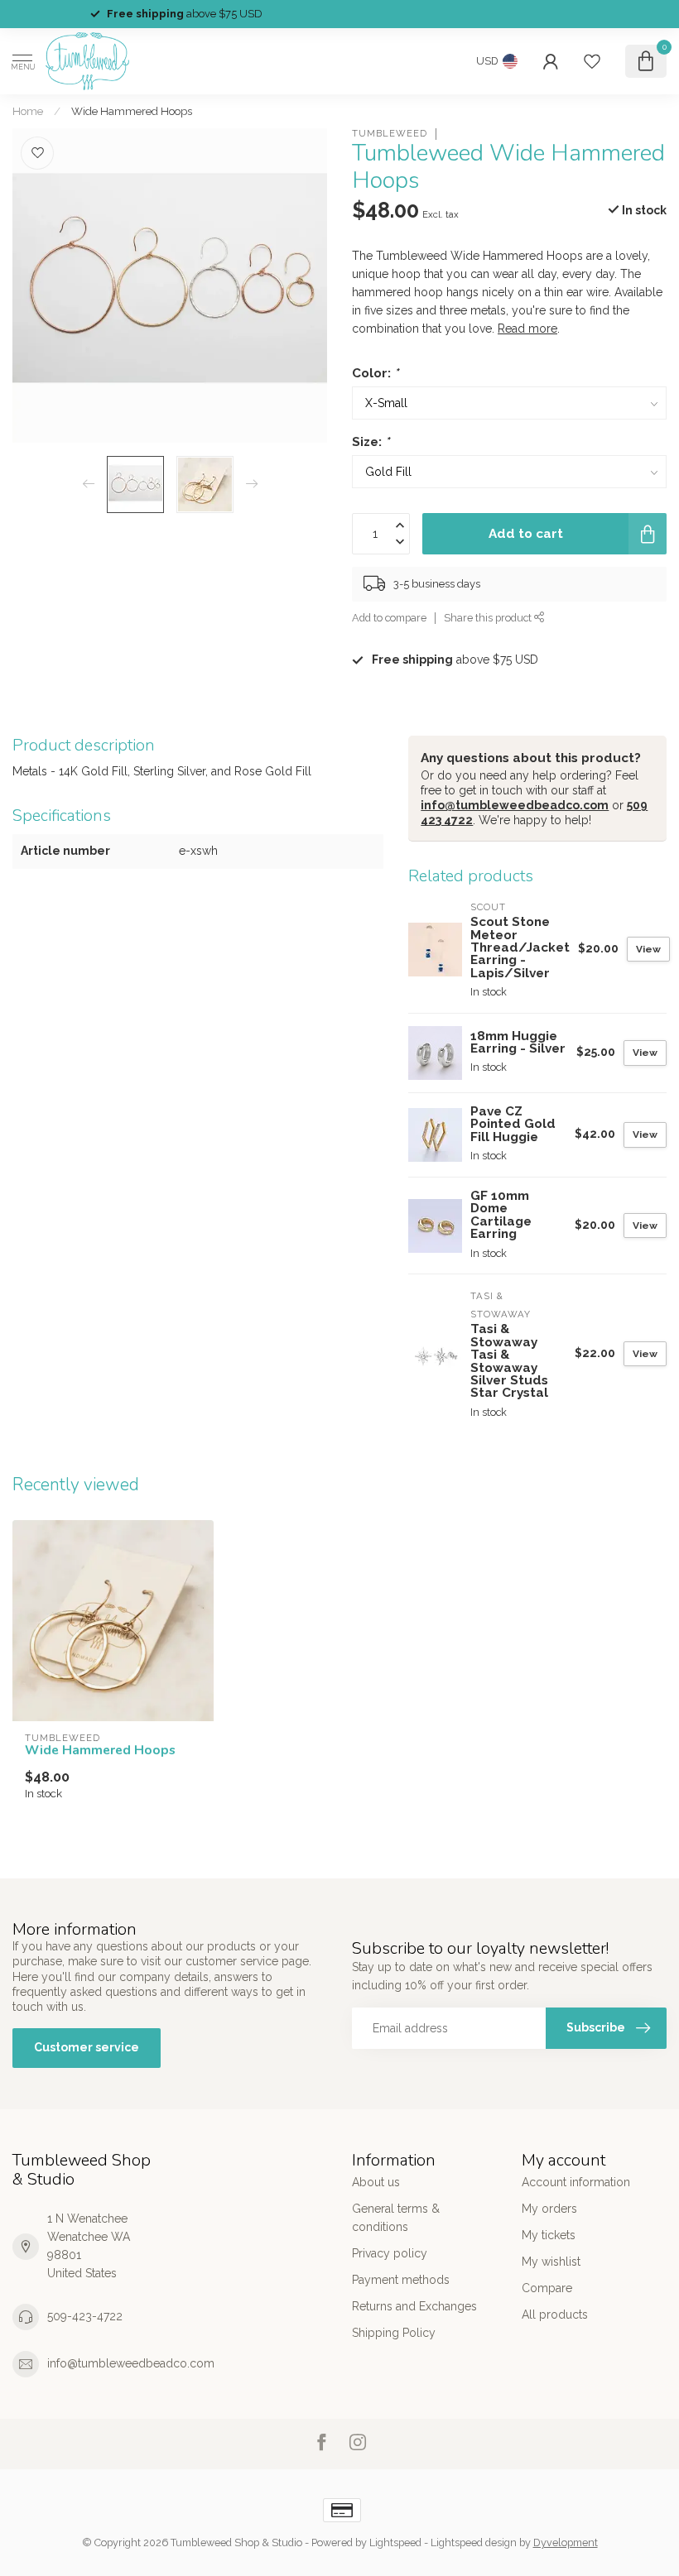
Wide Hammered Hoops (132, 111)
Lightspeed (395, 2542)
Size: (371, 442)
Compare (547, 2288)
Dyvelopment (566, 2542)
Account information (576, 2182)
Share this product (489, 618)
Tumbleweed (390, 134)
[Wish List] (592, 61)
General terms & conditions (396, 2218)
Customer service (87, 2047)
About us (376, 2182)
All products (555, 2315)
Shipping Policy (394, 2333)
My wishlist (551, 2262)
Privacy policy (390, 2253)
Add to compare (389, 618)
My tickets (549, 2235)
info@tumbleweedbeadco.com (515, 805)
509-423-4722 (85, 2316)
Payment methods (401, 2280)
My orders (549, 2209)
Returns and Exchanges (414, 2306)
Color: (375, 373)
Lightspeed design (474, 2542)
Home (28, 111)
